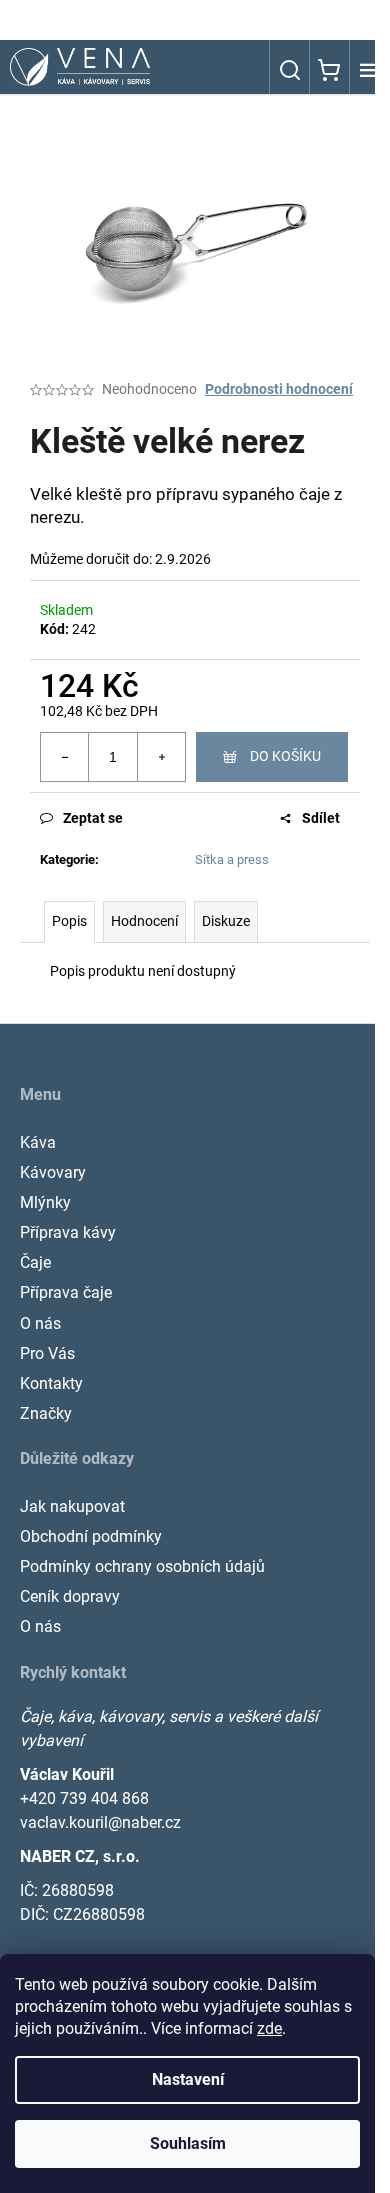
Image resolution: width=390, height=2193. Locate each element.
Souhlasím (188, 2143)
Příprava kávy (68, 1232)
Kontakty (51, 1383)
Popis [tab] (69, 921)
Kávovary (53, 1172)
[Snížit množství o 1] (65, 757)
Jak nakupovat (72, 1506)
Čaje (35, 1262)
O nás (40, 1323)
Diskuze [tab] (226, 921)
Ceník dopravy (70, 1596)
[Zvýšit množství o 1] (161, 757)
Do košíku (285, 756)
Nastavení (188, 2079)
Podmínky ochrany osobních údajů (142, 1566)
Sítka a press (232, 859)
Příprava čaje (66, 1292)
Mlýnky (45, 1202)
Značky (46, 1413)
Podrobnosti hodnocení (279, 389)
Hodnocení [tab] (144, 921)
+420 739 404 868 (84, 1798)
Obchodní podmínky (91, 1536)
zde (269, 2028)
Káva (38, 1142)
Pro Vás (47, 1353)
